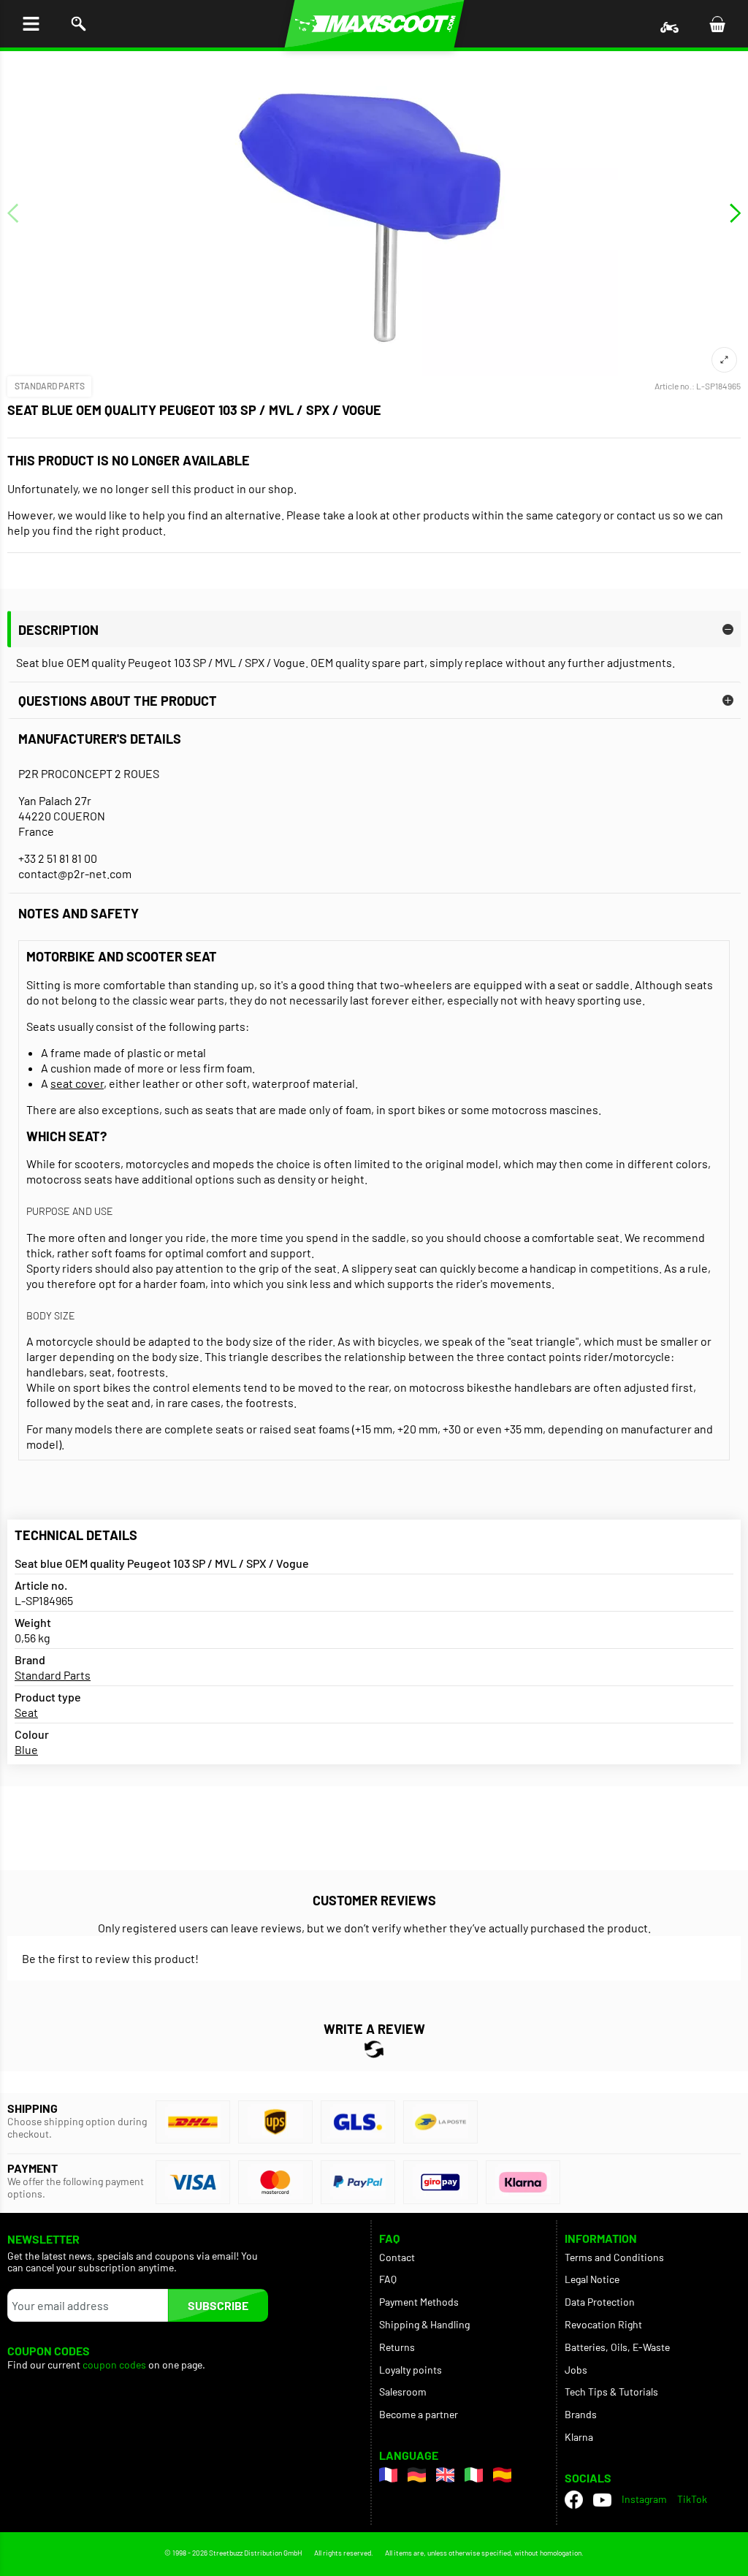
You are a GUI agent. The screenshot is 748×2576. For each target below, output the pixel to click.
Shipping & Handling (424, 2324)
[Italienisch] (474, 2475)
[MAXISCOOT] (374, 24)
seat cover (77, 1083)
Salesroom (403, 2392)
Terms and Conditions (614, 2257)
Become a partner (419, 2414)
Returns (397, 2347)
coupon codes (114, 2365)
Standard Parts (50, 386)
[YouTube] (602, 2499)
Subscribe (218, 2305)
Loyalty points (411, 2370)
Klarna (579, 2437)
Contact (397, 2257)
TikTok (692, 2499)
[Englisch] (445, 2475)
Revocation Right (603, 2324)
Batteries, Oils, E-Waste (617, 2347)
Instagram (644, 2499)
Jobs (576, 2370)
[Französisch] (388, 2475)
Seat (26, 1712)
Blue (26, 1749)
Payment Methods (419, 2302)
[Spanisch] (502, 2475)
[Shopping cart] (717, 24)
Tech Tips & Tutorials (611, 2392)
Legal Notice (592, 2279)
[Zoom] (724, 360)
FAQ (388, 2279)
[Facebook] (574, 2500)
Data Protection (600, 2302)
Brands (581, 2414)
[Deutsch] (417, 2475)
